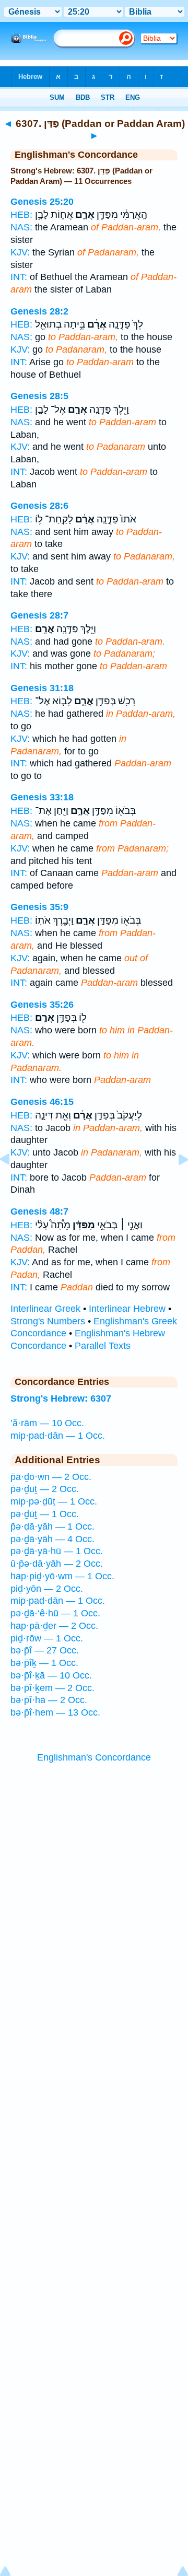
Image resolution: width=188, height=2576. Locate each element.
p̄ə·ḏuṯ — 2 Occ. (45, 1489)
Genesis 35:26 (42, 1005)
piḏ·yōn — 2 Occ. (47, 1589)
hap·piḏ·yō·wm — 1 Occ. (62, 1576)
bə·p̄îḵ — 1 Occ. (44, 1663)
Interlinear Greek (45, 1309)
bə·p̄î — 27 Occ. (45, 1650)
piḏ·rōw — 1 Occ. (47, 1638)
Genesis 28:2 (39, 311)
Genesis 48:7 (39, 1211)
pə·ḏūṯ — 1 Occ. (45, 1514)
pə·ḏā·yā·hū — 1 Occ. (57, 1551)
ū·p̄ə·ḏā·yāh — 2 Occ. (57, 1564)
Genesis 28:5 (39, 396)
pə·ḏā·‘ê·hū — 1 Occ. (55, 1613)
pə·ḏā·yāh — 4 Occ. (52, 1539)
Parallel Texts (103, 1346)
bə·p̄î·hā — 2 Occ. (49, 1700)
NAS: (21, 227)
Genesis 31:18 (42, 688)
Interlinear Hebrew (127, 1309)
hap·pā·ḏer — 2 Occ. (54, 1626)
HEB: (21, 215)
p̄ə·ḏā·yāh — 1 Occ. (52, 1526)
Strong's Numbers (48, 1321)
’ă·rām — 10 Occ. (47, 1423)
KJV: (20, 252)
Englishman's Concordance (94, 1757)
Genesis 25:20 (42, 202)
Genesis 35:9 (39, 907)
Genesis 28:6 (39, 506)
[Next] (175, 1183)
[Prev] (13, 1183)
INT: (19, 277)
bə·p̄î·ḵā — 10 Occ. (51, 1675)
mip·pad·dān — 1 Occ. (58, 1436)
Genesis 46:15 (42, 1102)
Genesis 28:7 (39, 615)
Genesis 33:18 (42, 797)
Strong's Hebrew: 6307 (61, 1398)
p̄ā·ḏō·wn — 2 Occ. (51, 1477)
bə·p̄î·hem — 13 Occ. (55, 1712)
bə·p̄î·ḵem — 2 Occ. (52, 1688)
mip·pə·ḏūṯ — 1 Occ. (54, 1501)
